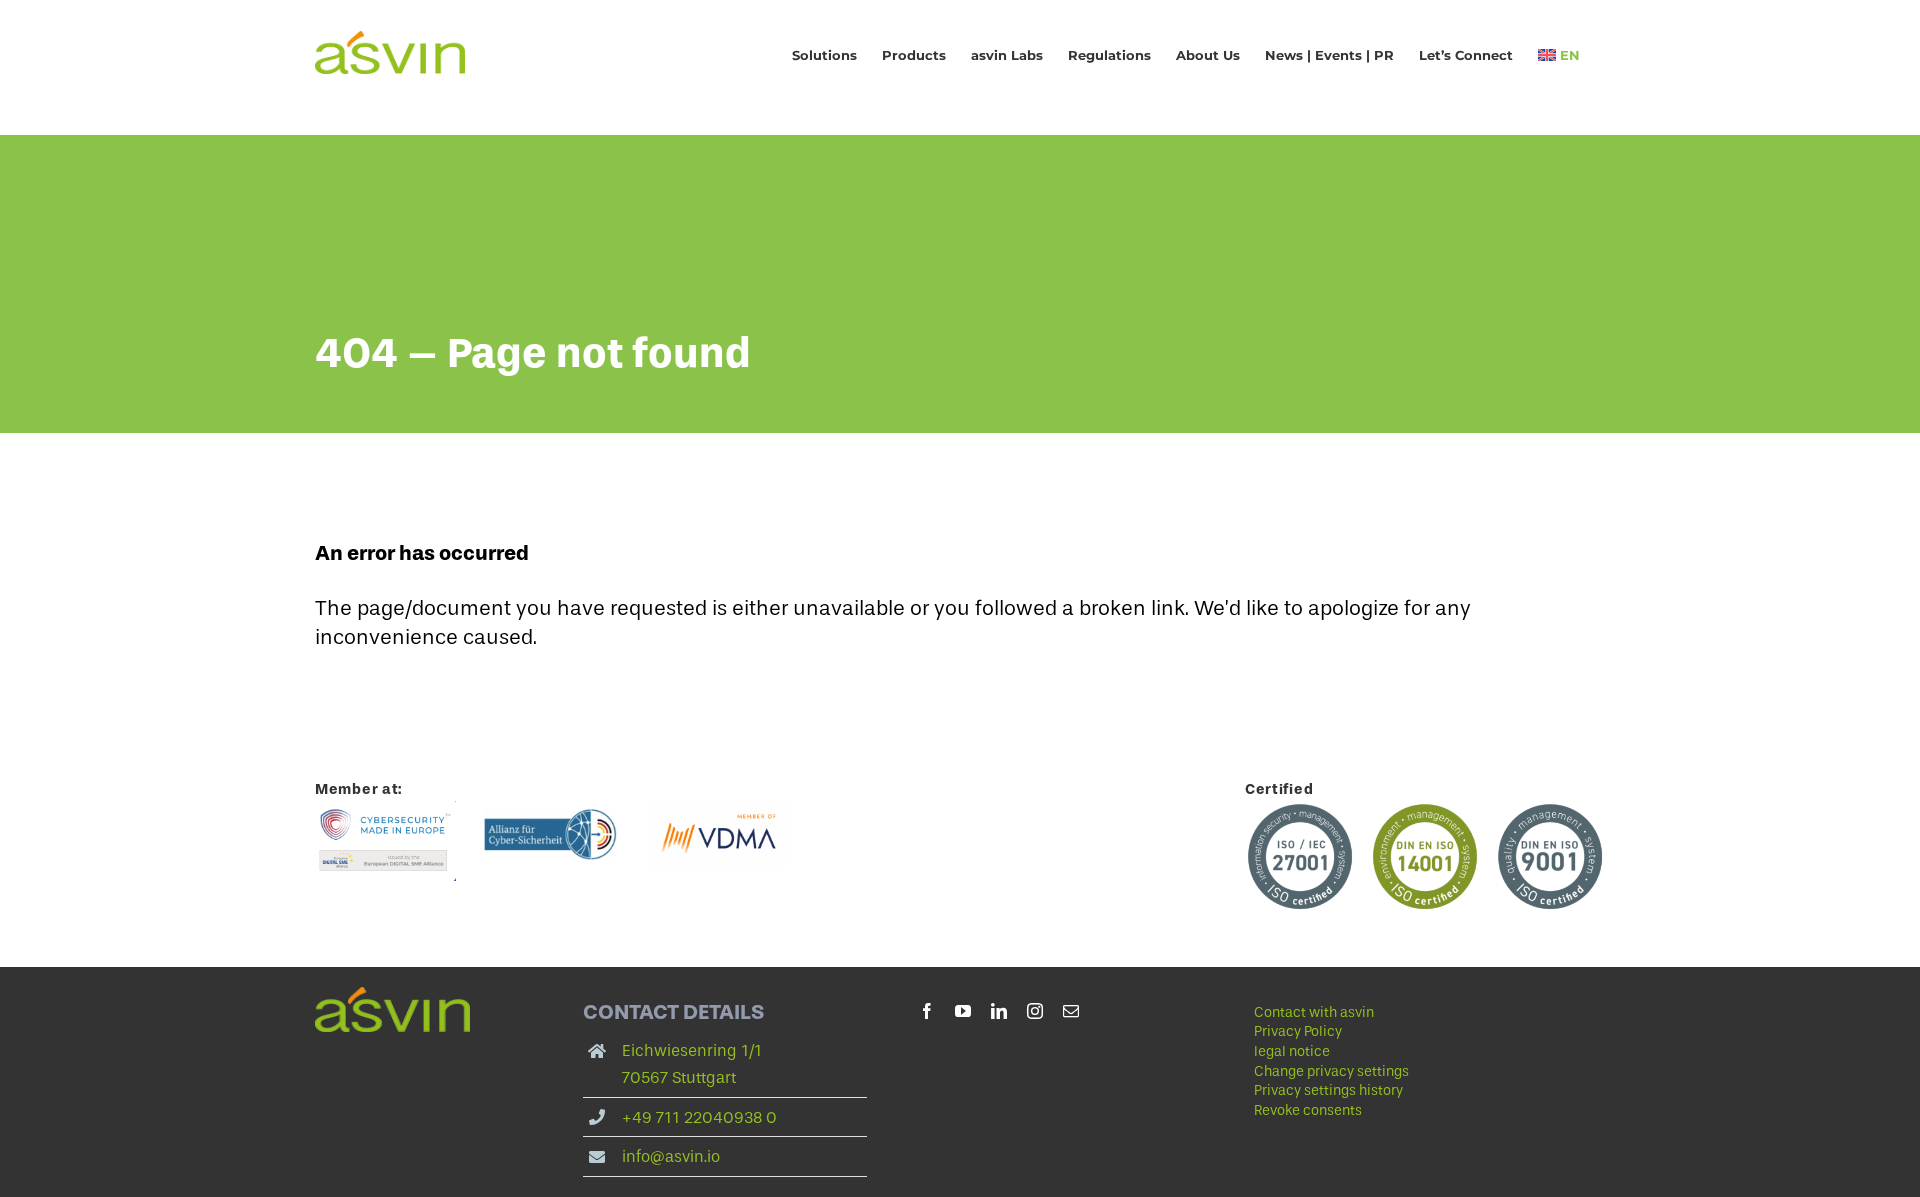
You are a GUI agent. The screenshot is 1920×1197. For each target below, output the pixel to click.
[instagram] (1035, 1011)
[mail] (1071, 1011)
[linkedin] (999, 1011)
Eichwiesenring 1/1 (692, 1050)
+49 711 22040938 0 (699, 1117)
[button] (1396, 1072)
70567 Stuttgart (679, 1077)
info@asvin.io (671, 1156)
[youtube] (963, 1011)
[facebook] (927, 1011)
